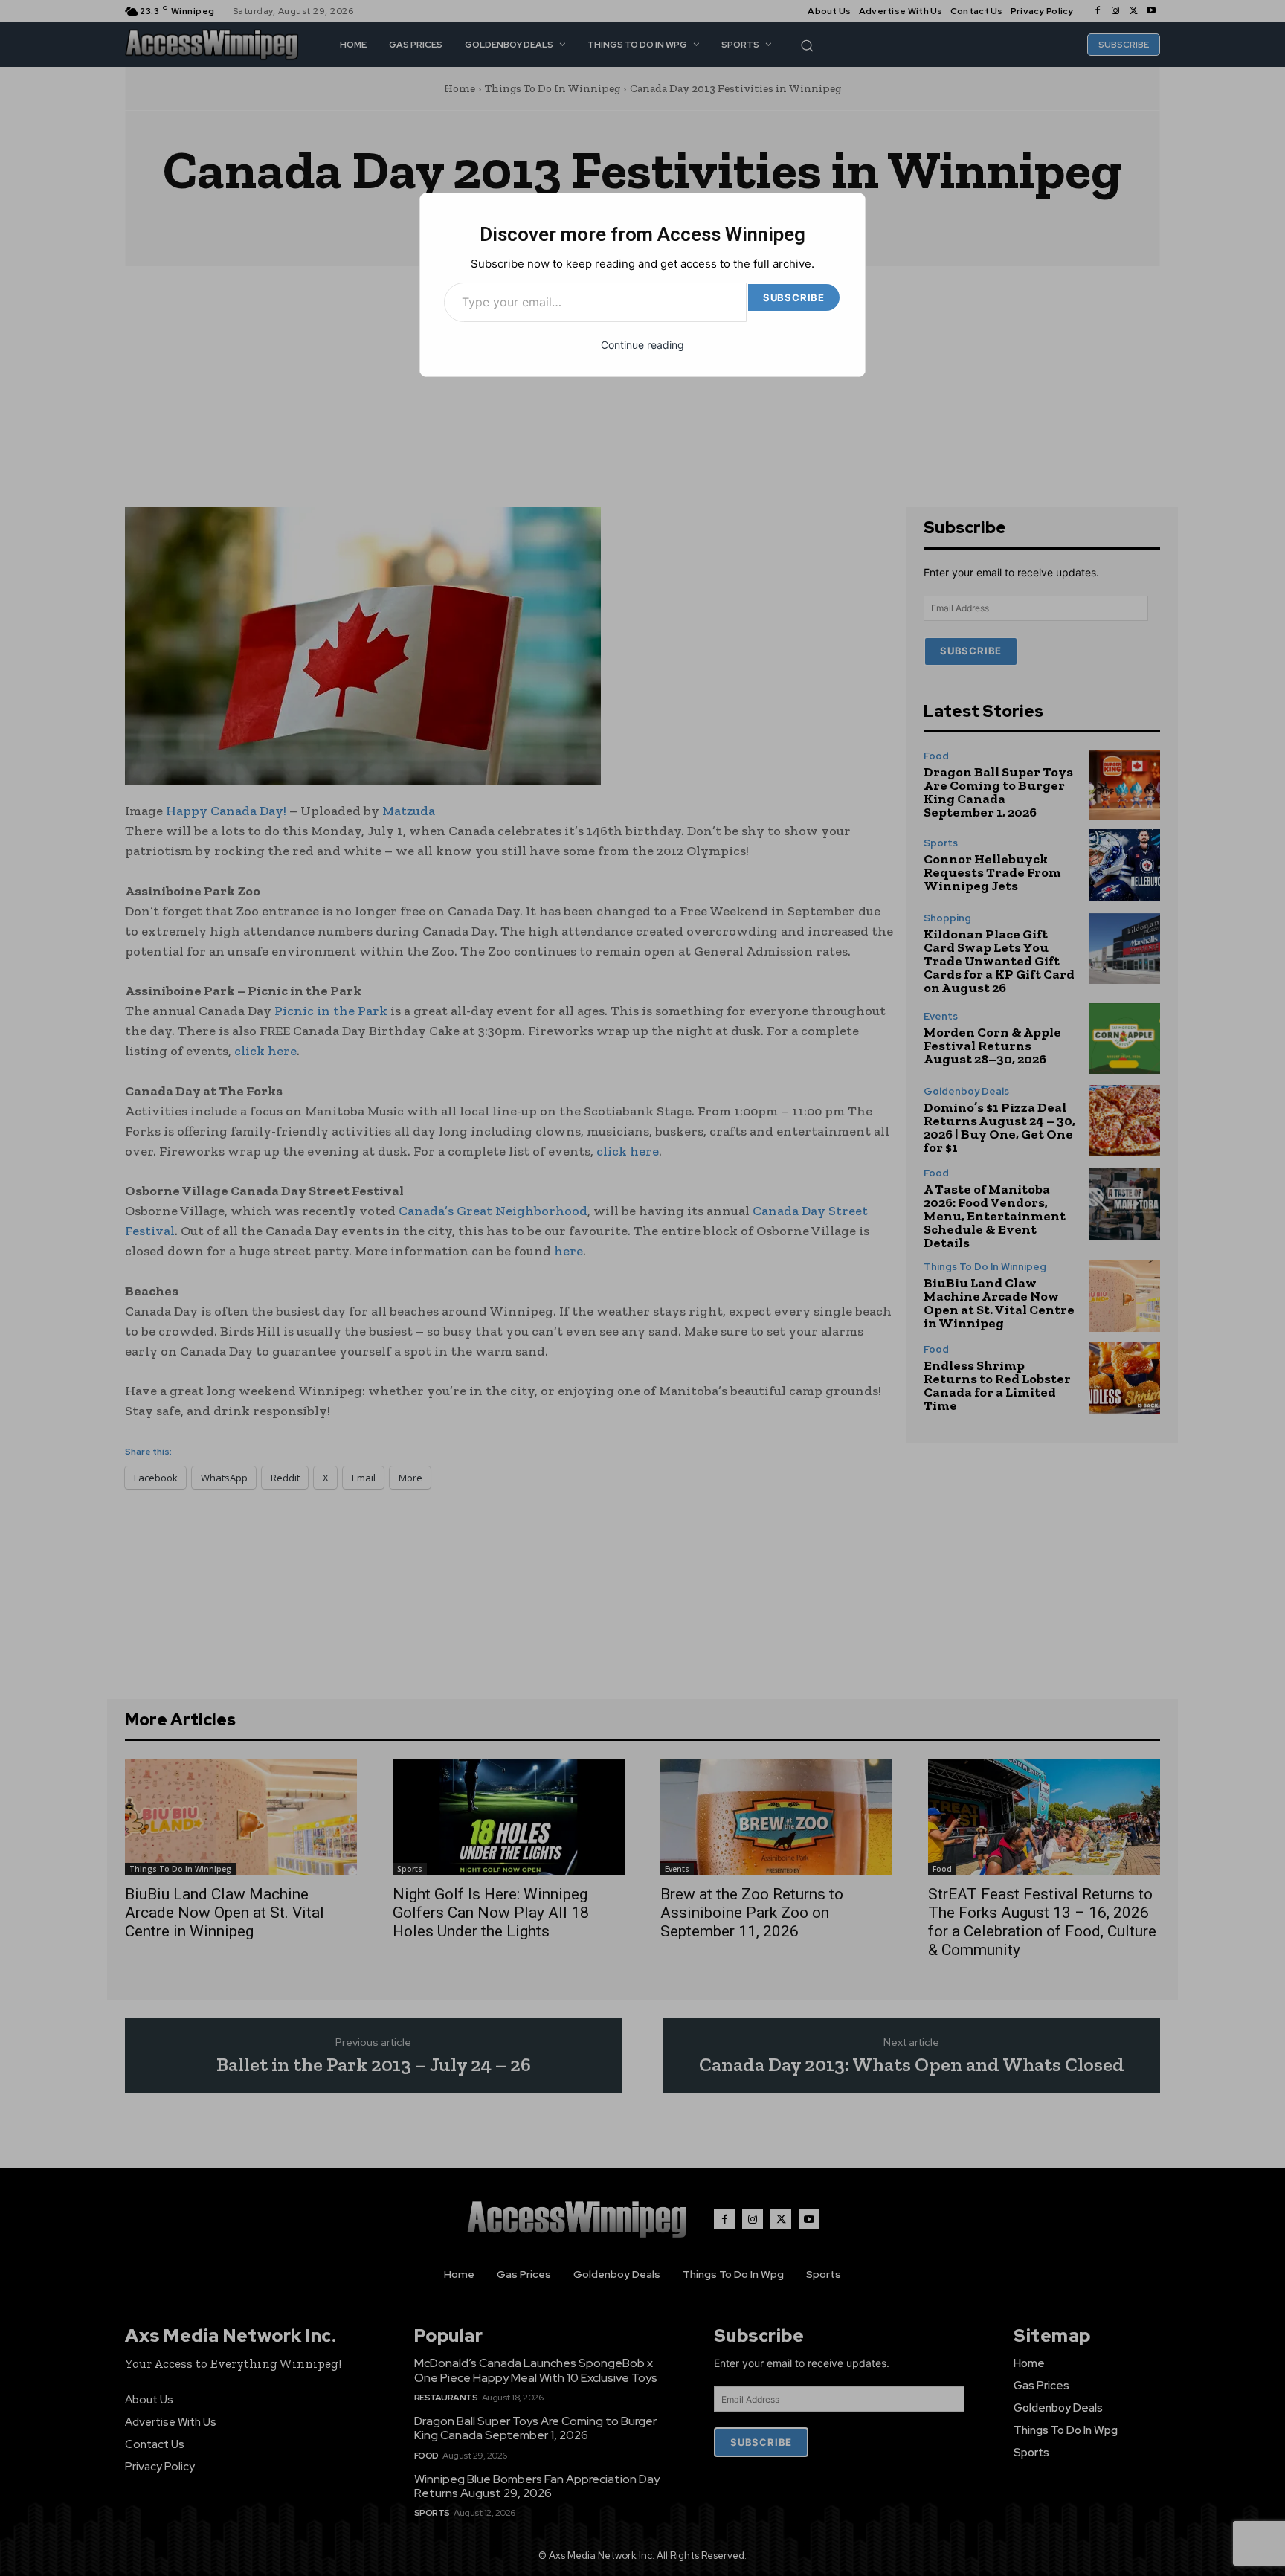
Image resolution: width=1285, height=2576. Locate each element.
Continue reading (642, 345)
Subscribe (794, 297)
